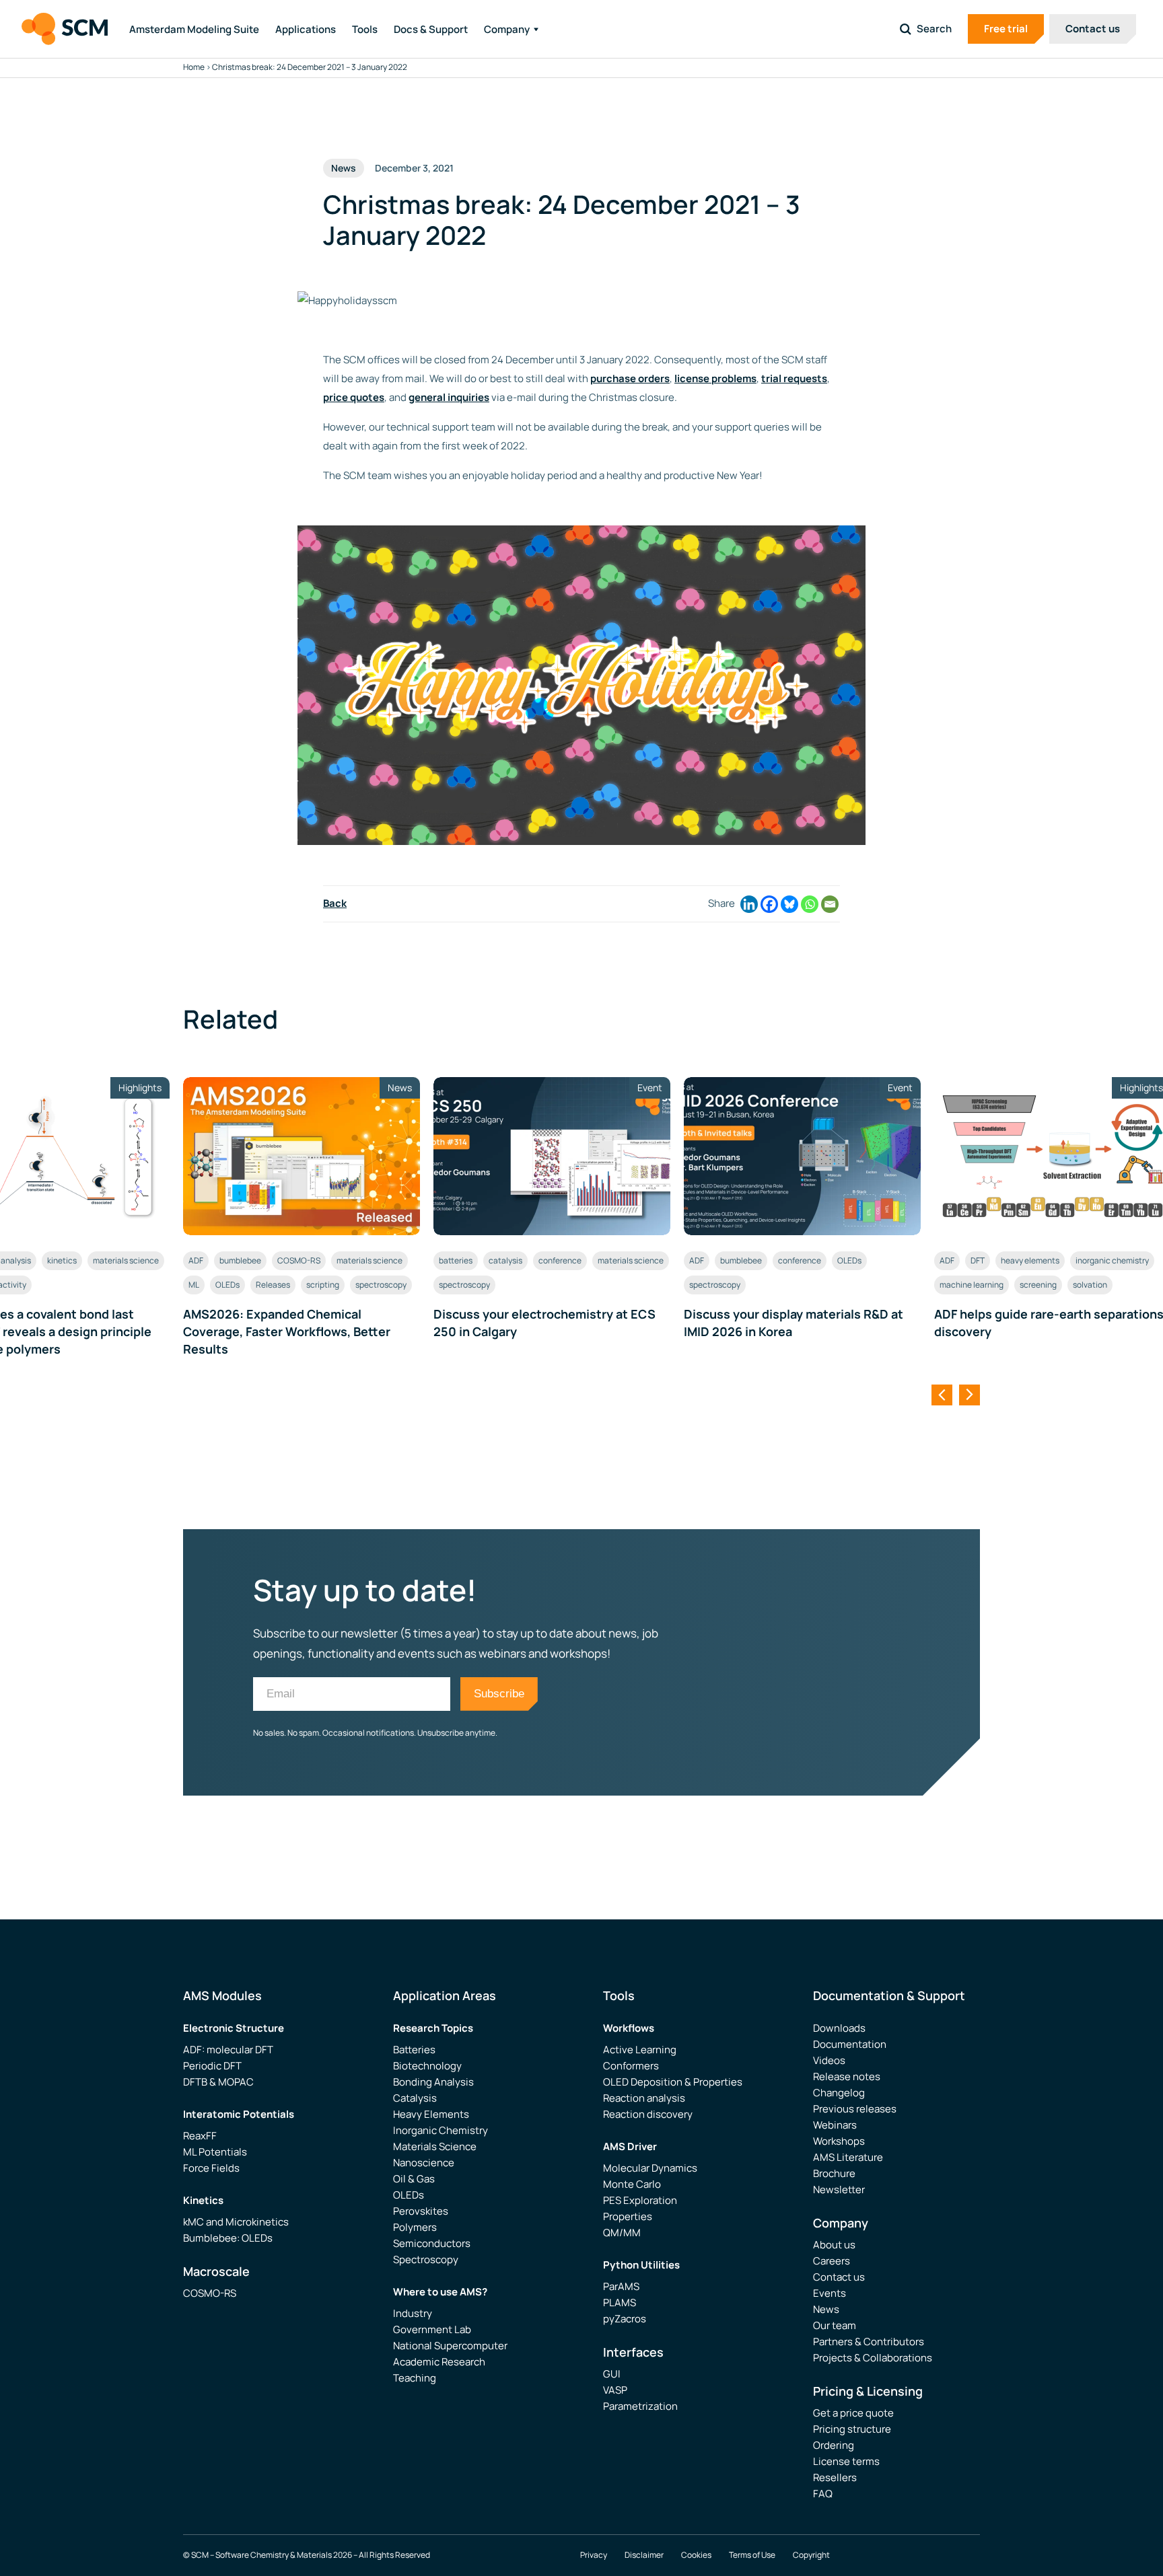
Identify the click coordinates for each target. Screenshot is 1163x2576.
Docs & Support (431, 29)
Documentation (850, 2044)
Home (194, 67)
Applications (306, 29)
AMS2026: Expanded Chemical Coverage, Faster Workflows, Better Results (287, 1331)
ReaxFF (200, 2136)
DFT (978, 1260)
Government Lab (432, 2329)
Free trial (1006, 29)
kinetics (62, 1260)
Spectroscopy (426, 2259)
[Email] (830, 904)
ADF (196, 1260)
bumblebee (240, 1260)
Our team (835, 2325)
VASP (615, 2390)
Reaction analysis (644, 2098)
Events (830, 2293)
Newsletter (839, 2189)
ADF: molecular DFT (228, 2050)
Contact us (1093, 29)
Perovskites (421, 2211)
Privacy (594, 2555)
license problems (715, 378)
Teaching (415, 2378)
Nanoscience (424, 2163)
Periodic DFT (212, 2066)
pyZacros (625, 2319)
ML (194, 1285)
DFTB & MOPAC (218, 2082)
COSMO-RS (299, 1260)
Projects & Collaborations (873, 2358)
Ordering (834, 2445)
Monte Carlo (632, 2184)
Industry (413, 2313)
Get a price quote (853, 2413)
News (826, 2309)
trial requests (794, 378)
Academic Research (439, 2362)
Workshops (839, 2141)
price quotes (354, 397)
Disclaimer (644, 2555)
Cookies (696, 2555)
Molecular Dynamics (650, 2168)
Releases (273, 1285)
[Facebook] (769, 904)
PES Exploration (640, 2200)
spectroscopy (381, 1285)
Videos (829, 2060)
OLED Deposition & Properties (673, 2082)
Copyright (811, 2555)
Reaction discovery (648, 2114)
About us (834, 2245)
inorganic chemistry (1112, 1260)
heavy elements (1030, 1260)
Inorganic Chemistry (440, 2130)
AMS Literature (848, 2157)
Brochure (834, 2173)
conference (560, 1260)
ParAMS (621, 2286)
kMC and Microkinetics (236, 2222)
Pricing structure (852, 2429)
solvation (1090, 1285)
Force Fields (211, 2168)
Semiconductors (432, 2243)
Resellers (835, 2477)
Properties (628, 2216)
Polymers (415, 2227)
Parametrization (640, 2406)
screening (1038, 1285)
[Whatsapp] (810, 904)
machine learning (972, 1285)
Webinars (835, 2125)
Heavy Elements (431, 2114)
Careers (832, 2261)
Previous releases (855, 2109)
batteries (456, 1260)
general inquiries (449, 397)
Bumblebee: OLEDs (228, 2238)
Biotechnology (427, 2066)
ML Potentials (215, 2152)
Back (335, 903)
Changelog (839, 2093)
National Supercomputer (450, 2346)
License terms (846, 2461)
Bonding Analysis (433, 2082)
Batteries (414, 2050)
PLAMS (620, 2303)
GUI (612, 2374)
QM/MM (622, 2233)
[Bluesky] (789, 904)
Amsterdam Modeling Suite (194, 29)
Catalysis (415, 2098)
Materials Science (435, 2146)
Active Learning (640, 2050)
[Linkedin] (749, 904)
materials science (126, 1260)
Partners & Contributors (869, 2342)
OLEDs (227, 1285)
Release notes (847, 2076)
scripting (323, 1285)
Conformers (631, 2066)
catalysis (505, 1260)
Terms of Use (752, 2555)
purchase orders (630, 378)
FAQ (823, 2494)
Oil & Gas (414, 2179)
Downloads (839, 2028)
